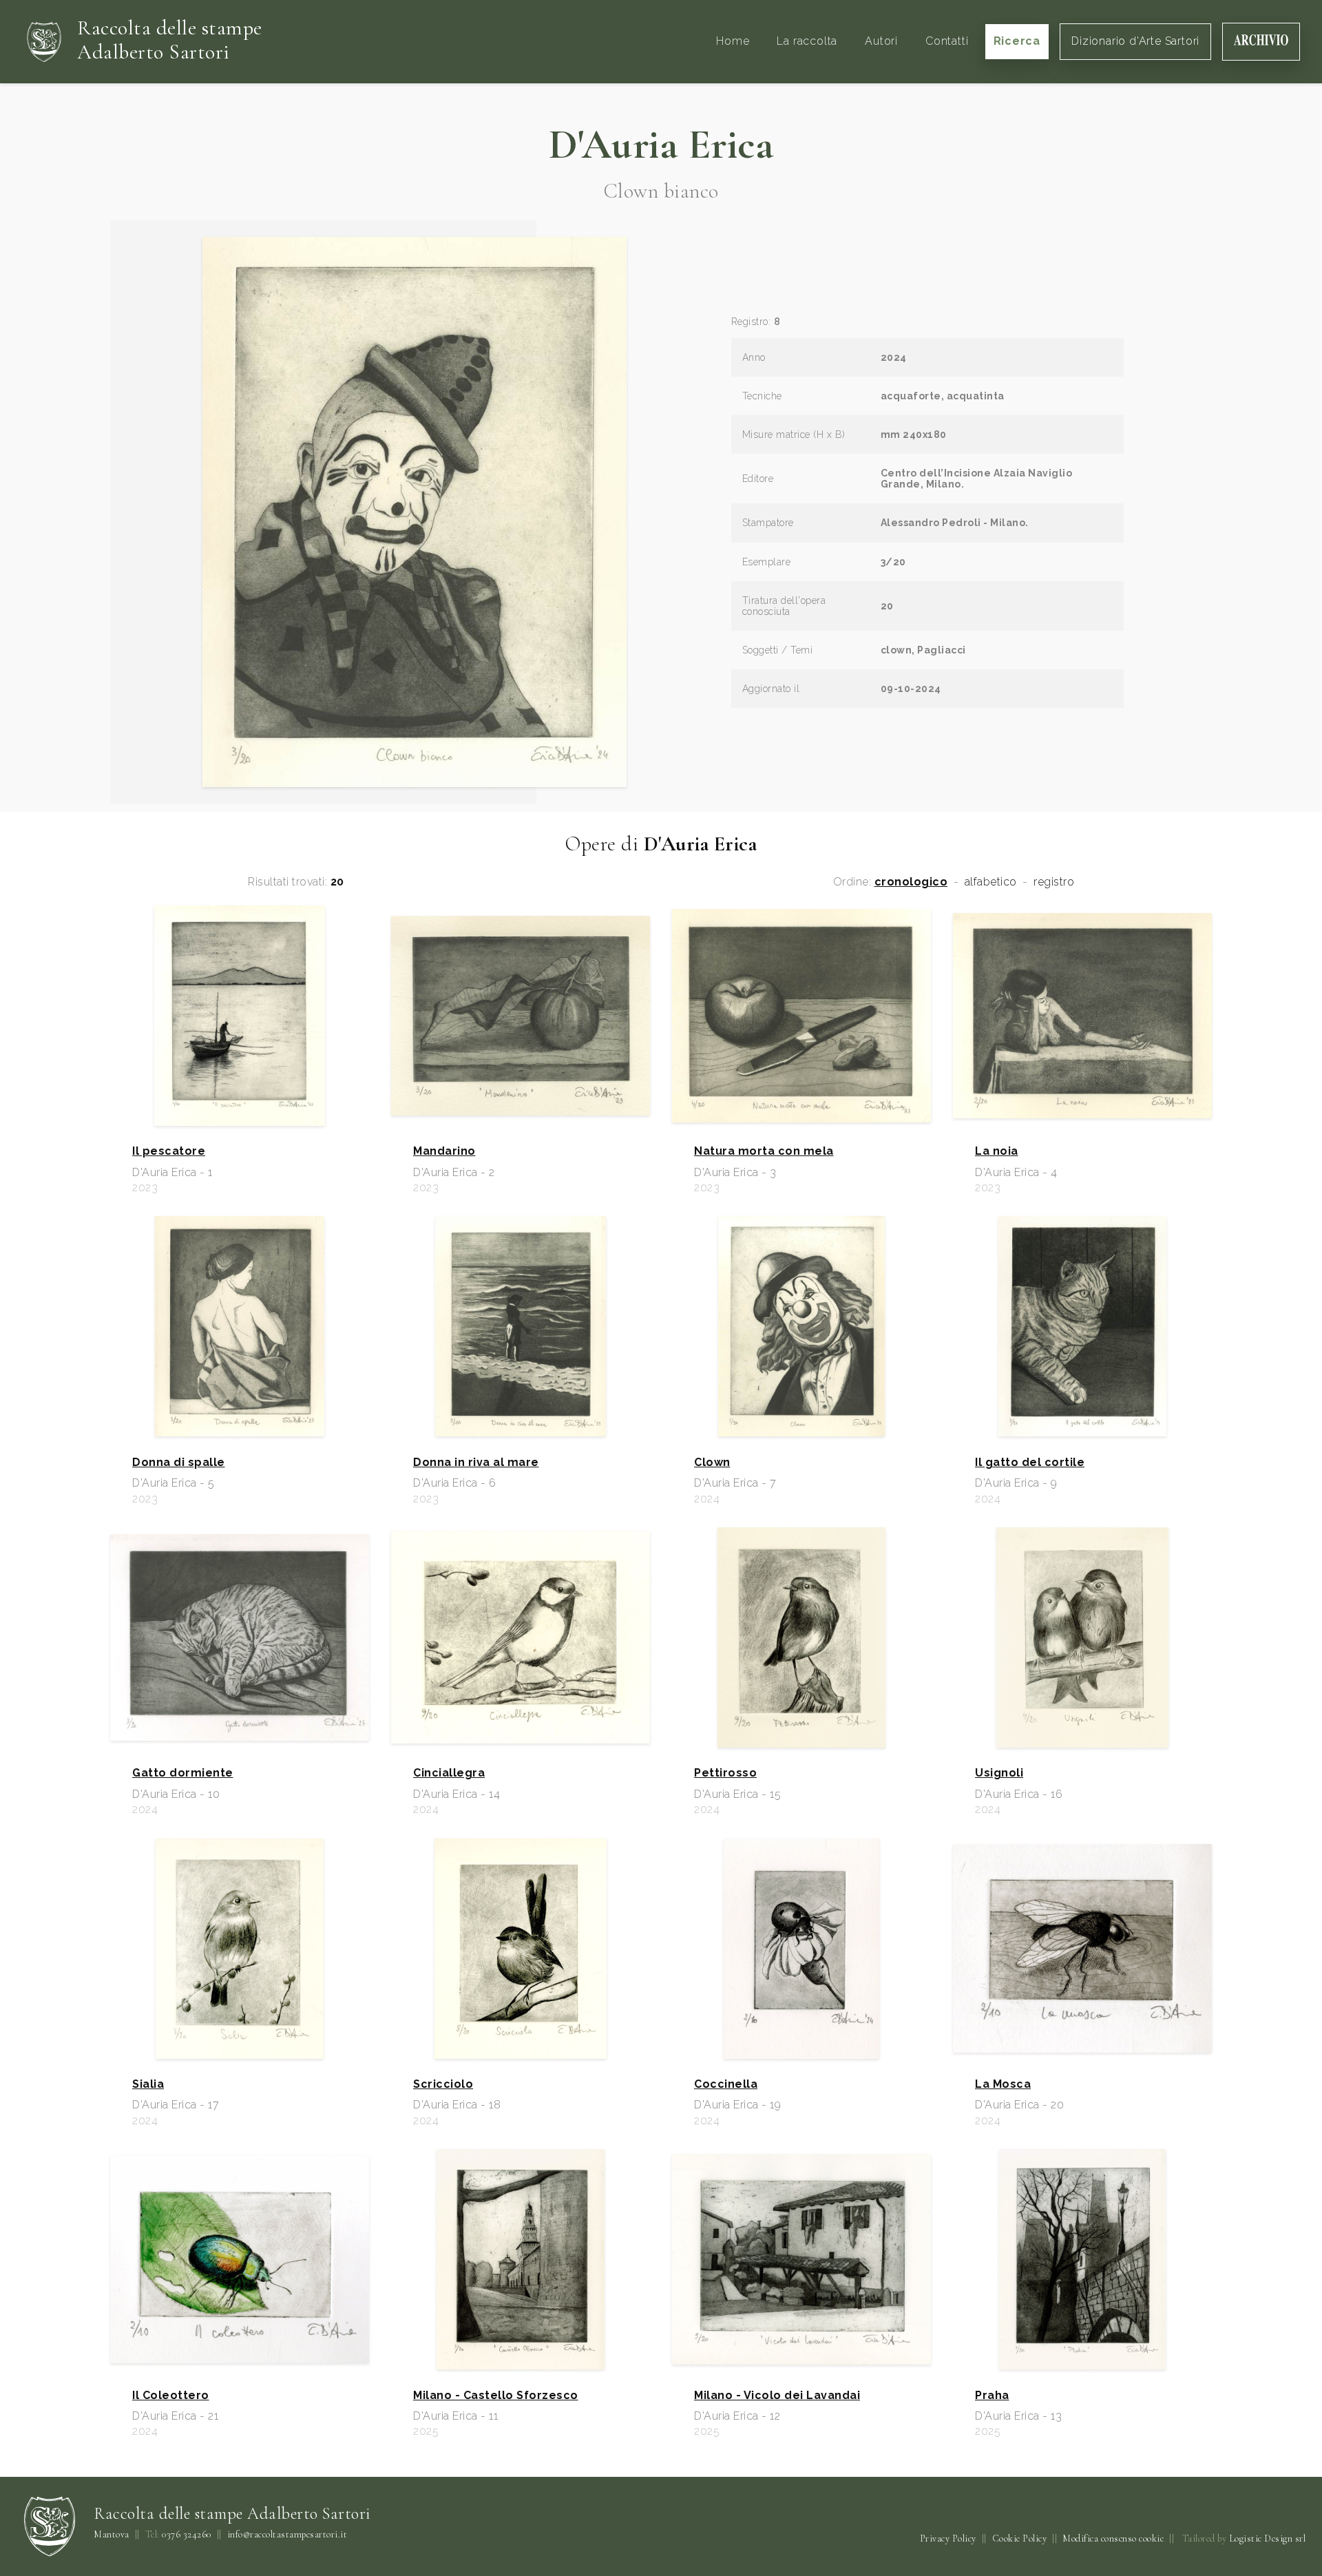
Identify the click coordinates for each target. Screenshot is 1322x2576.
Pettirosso (725, 1773)
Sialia (148, 2084)
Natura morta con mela (764, 1151)
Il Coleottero (171, 2396)
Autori (881, 41)
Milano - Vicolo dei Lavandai (777, 2396)
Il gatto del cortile (1030, 1463)
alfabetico (991, 882)
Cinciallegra (449, 1773)
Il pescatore (169, 1151)
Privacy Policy (948, 2538)
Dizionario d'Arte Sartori (1135, 41)
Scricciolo (443, 2084)
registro (1054, 882)
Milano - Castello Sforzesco (496, 2396)
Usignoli (999, 1773)
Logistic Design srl (1268, 2538)
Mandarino (444, 1151)
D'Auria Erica (661, 145)
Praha (992, 2396)
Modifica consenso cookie (1113, 2538)
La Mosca (1003, 2084)
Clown (712, 1463)
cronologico (911, 882)
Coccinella (726, 2084)
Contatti (947, 41)
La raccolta (807, 41)
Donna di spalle (179, 1463)
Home (733, 41)
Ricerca (1017, 41)
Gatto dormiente (183, 1773)
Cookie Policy (1020, 2538)
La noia (997, 1151)
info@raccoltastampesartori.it (287, 2535)
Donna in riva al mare (476, 1463)
